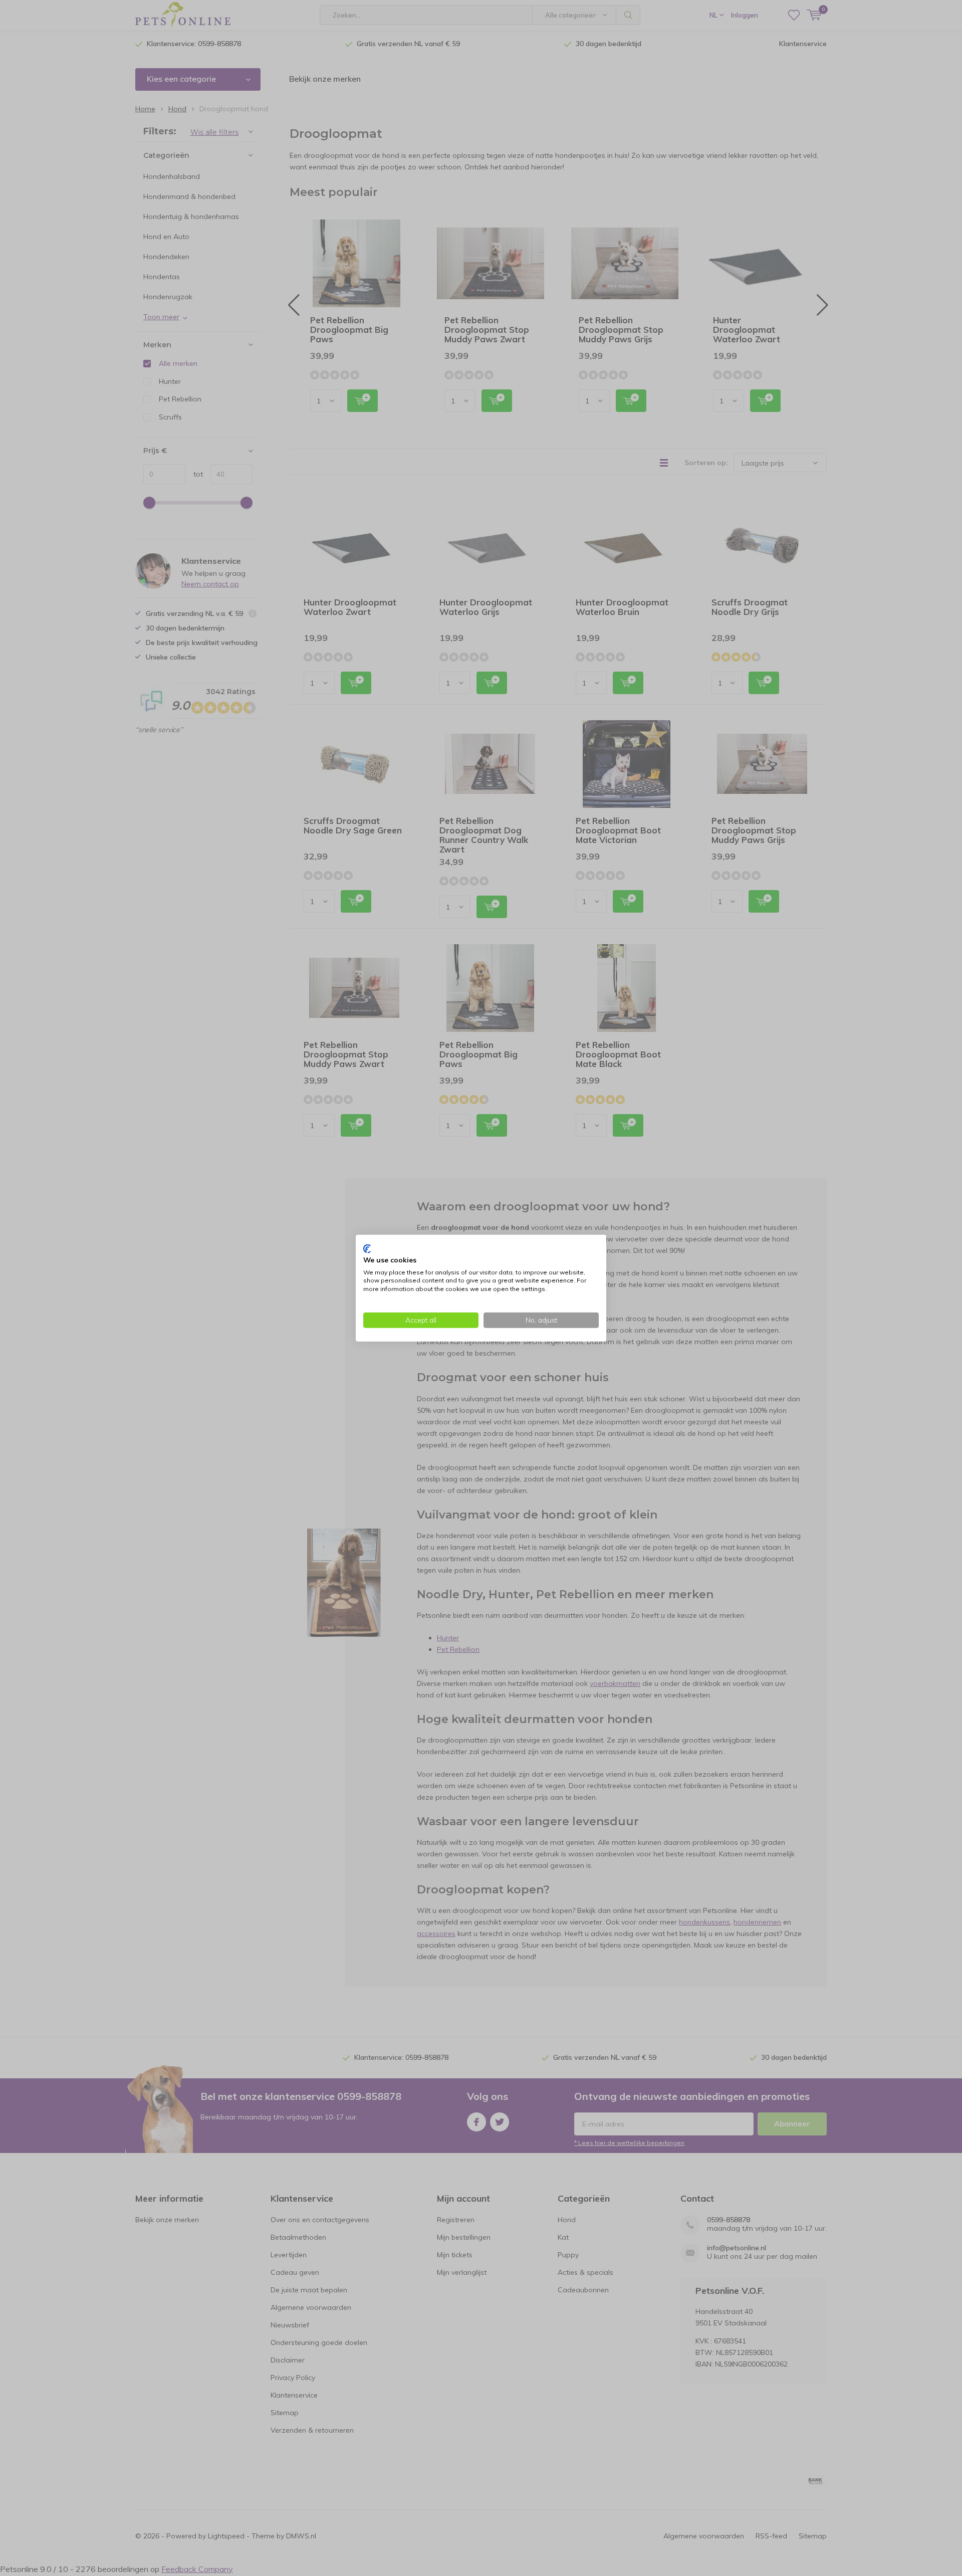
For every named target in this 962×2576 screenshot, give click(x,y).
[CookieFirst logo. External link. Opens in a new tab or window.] (367, 1249)
